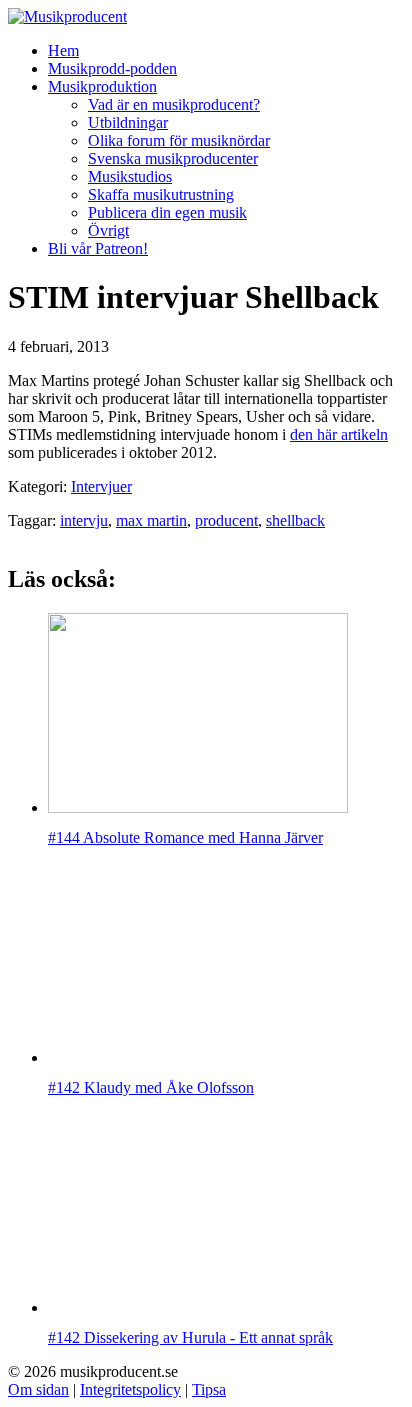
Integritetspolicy (130, 1389)
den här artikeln (339, 434)
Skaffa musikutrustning (161, 194)
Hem (63, 50)
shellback (295, 520)
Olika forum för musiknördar (179, 140)
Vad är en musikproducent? (174, 104)
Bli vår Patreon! (98, 248)
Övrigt (108, 230)
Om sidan (38, 1389)
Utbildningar (128, 122)
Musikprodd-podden (112, 68)
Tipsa (209, 1389)
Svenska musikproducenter (173, 158)
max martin (151, 520)
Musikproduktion (102, 86)
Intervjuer (101, 486)
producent (226, 520)
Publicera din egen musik (167, 212)
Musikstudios (130, 176)
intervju (84, 520)
